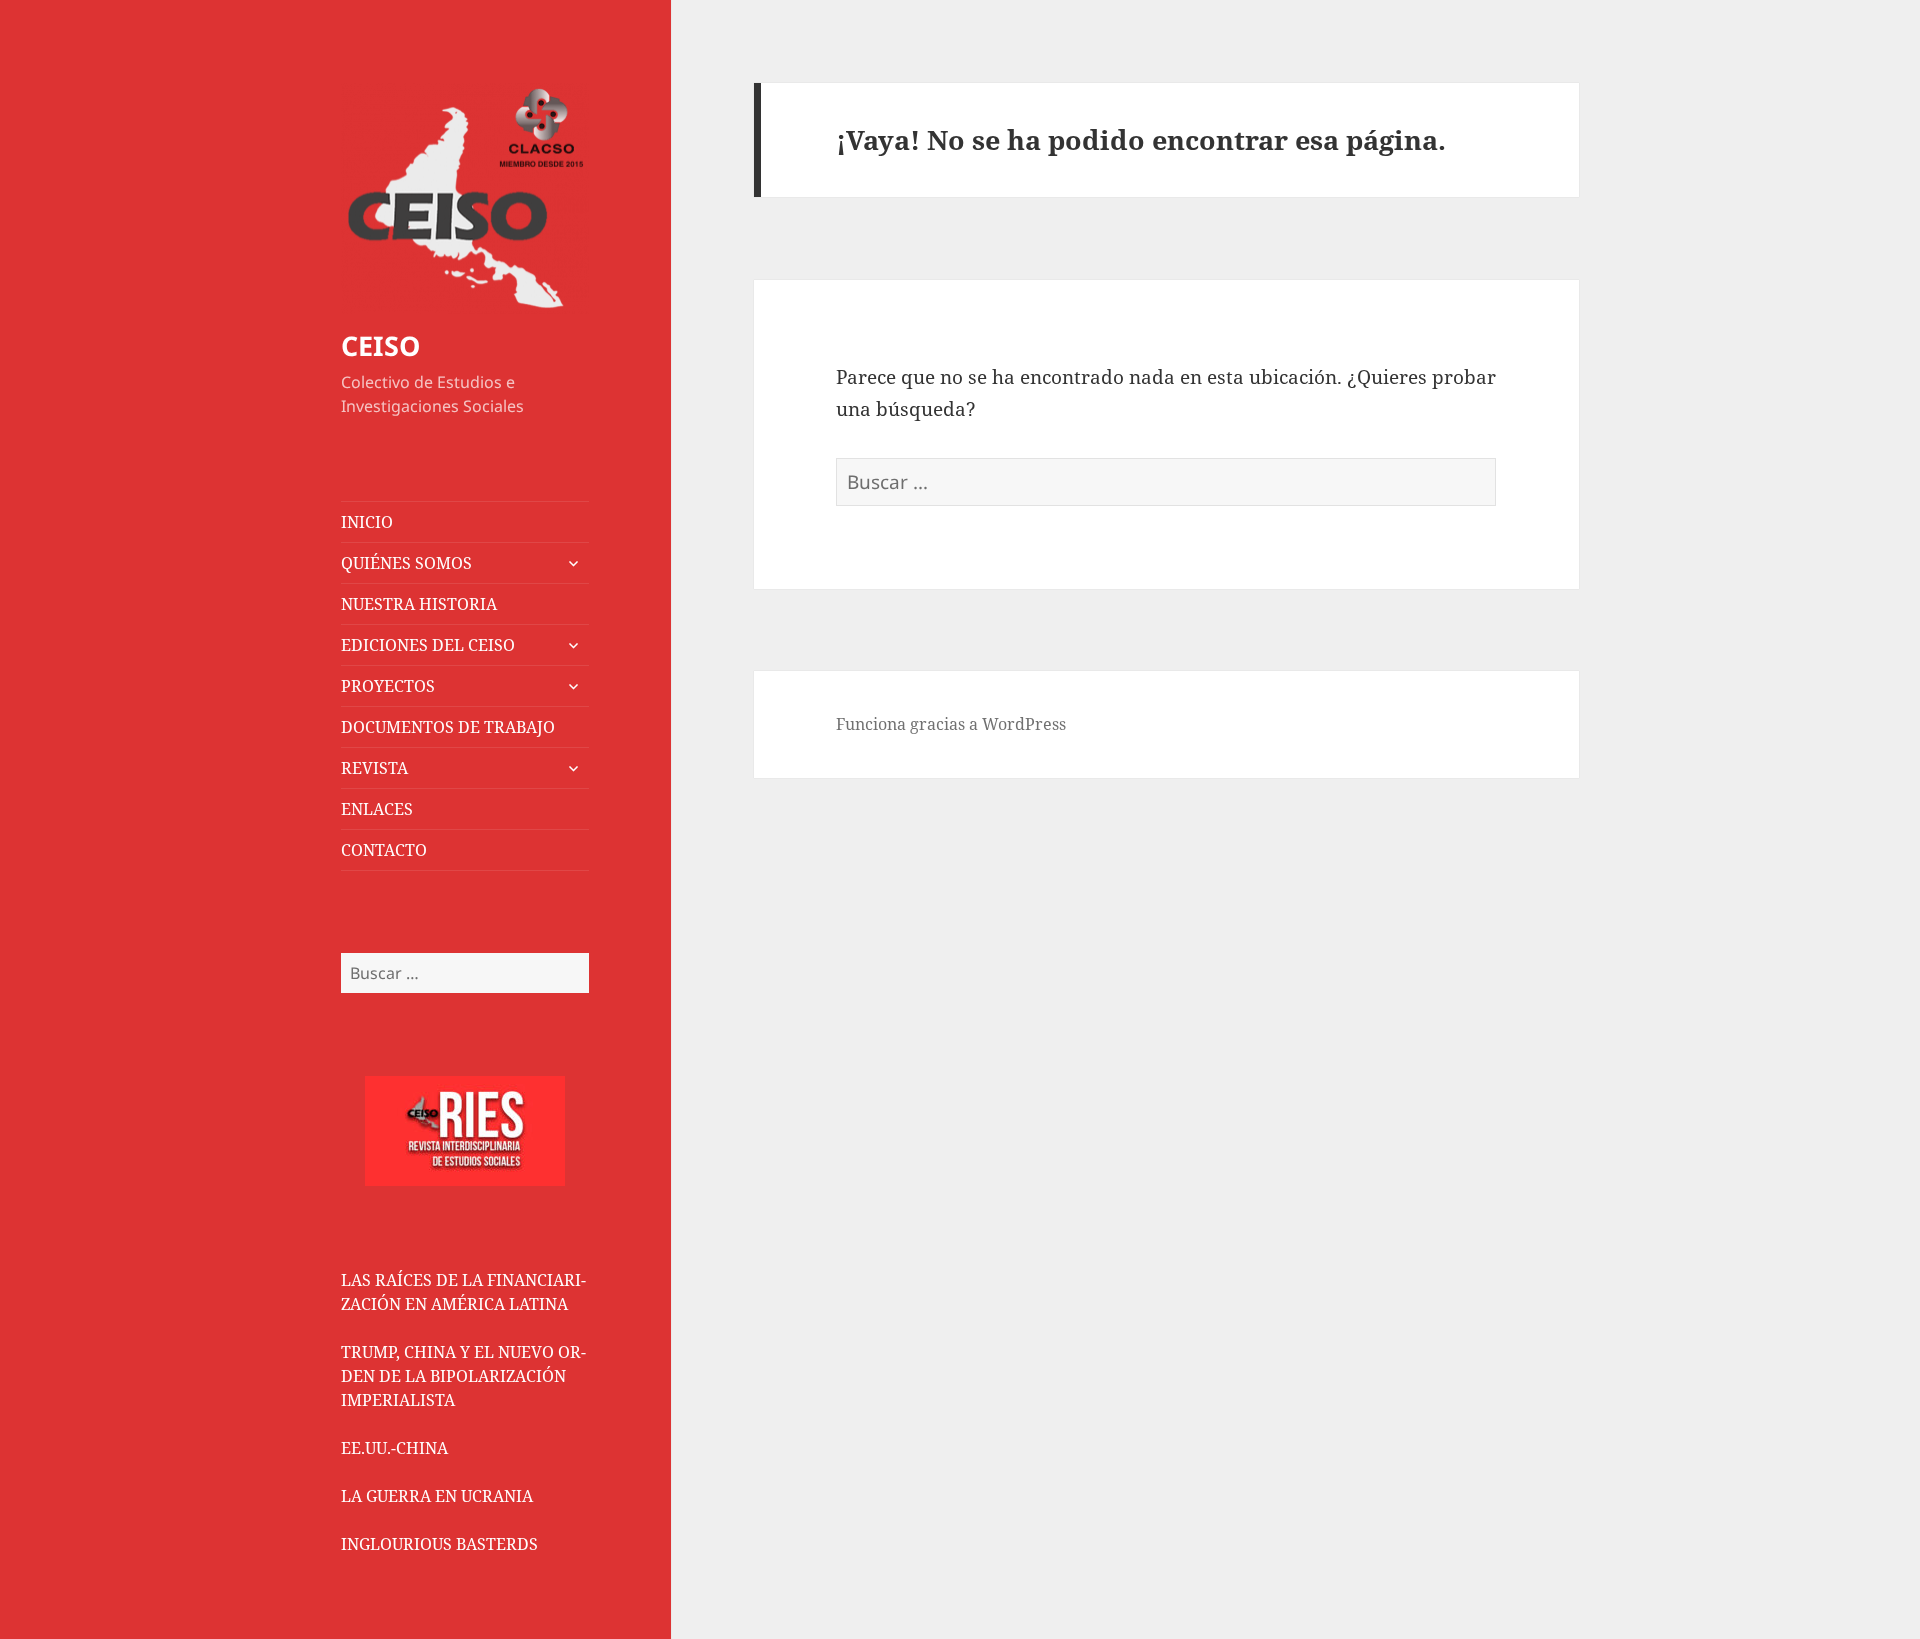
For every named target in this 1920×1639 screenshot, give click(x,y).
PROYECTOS (388, 686)
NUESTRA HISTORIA (419, 604)
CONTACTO (384, 850)
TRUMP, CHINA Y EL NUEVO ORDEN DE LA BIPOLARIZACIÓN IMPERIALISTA (463, 1376)
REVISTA (374, 768)
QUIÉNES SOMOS (406, 563)
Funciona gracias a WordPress (951, 724)
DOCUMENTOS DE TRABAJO (448, 727)
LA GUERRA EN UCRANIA (437, 1496)
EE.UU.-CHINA (394, 1448)
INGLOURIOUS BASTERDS (439, 1544)
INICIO (367, 522)
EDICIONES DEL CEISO (428, 645)
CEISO (380, 345)
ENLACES (377, 809)
